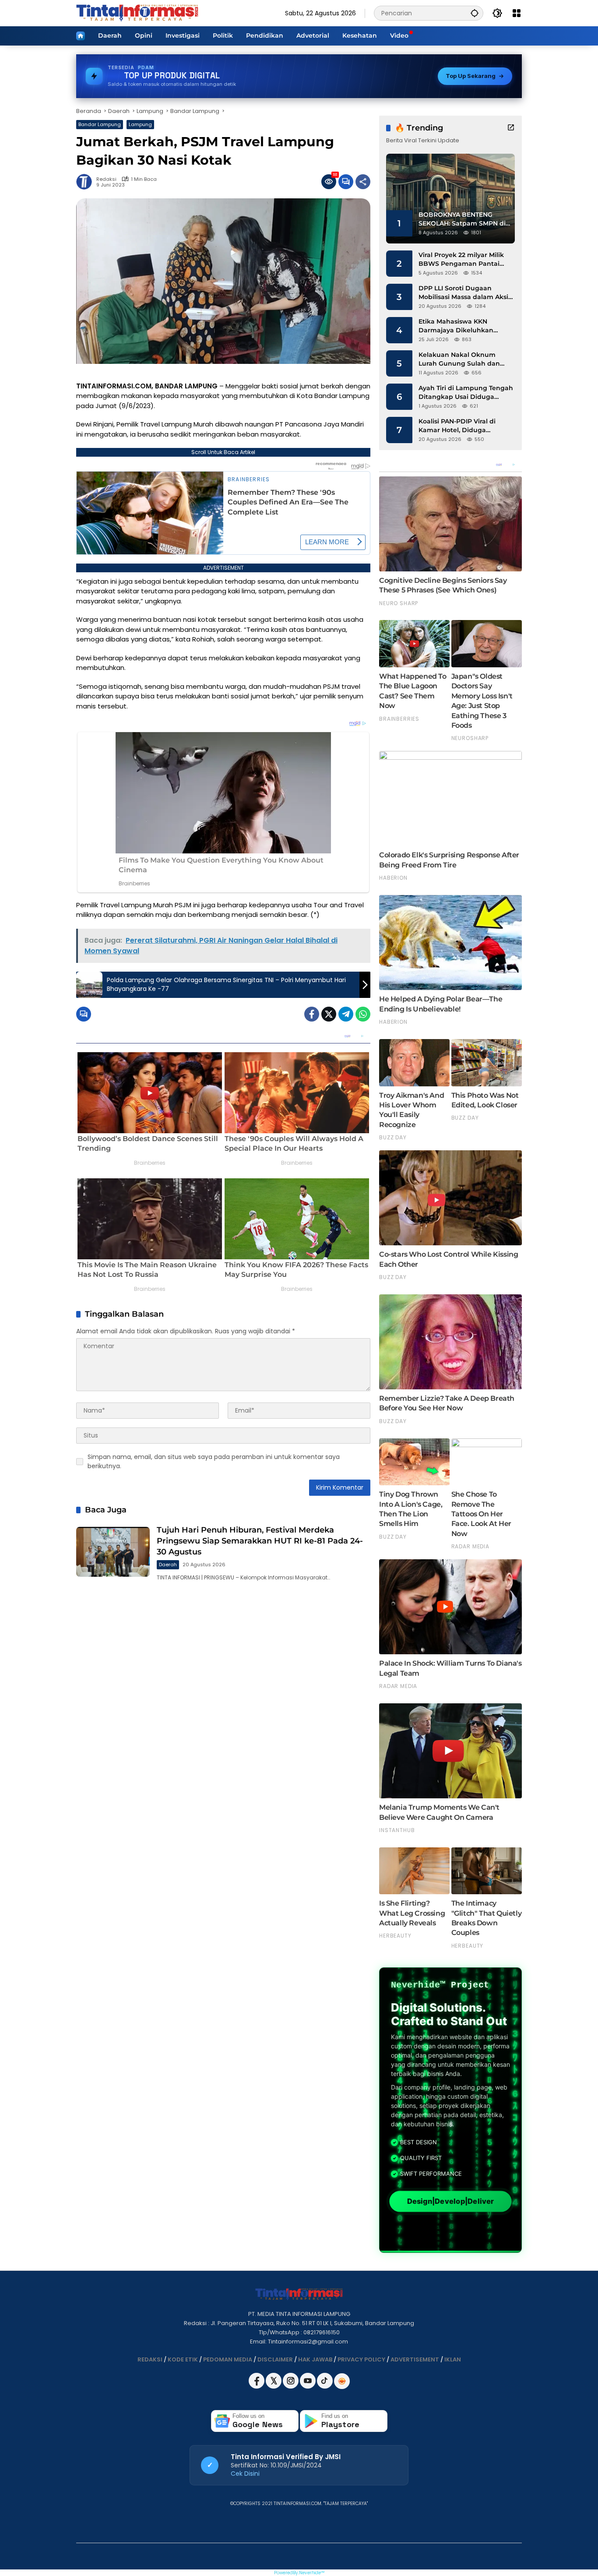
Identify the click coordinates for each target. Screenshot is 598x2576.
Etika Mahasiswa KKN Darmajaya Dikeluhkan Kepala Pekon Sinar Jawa (459, 326)
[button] (475, 13)
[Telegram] (346, 1014)
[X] (274, 2387)
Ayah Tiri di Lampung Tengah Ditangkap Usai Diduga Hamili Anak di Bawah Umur (466, 393)
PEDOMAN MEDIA (228, 2359)
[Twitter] (329, 1014)
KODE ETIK (183, 2359)
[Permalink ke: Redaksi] (86, 182)
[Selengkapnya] (511, 127)
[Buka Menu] (517, 13)
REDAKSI (150, 2359)
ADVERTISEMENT (415, 2359)
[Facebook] (312, 1014)
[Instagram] (291, 2387)
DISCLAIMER (275, 2359)
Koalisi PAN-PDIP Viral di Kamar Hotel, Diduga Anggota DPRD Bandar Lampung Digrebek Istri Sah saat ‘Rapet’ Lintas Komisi (464, 426)
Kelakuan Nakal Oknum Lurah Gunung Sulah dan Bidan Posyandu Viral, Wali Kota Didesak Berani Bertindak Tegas (461, 359)
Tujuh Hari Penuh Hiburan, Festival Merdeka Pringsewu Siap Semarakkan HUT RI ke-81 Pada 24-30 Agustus (260, 1541)
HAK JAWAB (315, 2359)
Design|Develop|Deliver (450, 2201)
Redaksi (106, 179)
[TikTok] (325, 2387)
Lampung (140, 124)
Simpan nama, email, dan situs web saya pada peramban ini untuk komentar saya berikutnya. (214, 1461)
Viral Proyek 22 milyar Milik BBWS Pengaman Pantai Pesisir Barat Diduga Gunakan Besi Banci (461, 259)
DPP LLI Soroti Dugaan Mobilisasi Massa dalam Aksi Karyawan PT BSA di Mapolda (466, 293)
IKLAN (453, 2359)
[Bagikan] (363, 182)
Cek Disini (245, 2474)
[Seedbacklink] (342, 2381)
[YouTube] (308, 2387)
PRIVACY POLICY (361, 2359)
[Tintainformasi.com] (137, 13)
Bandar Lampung (100, 124)
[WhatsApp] (363, 1014)
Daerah (168, 1565)
